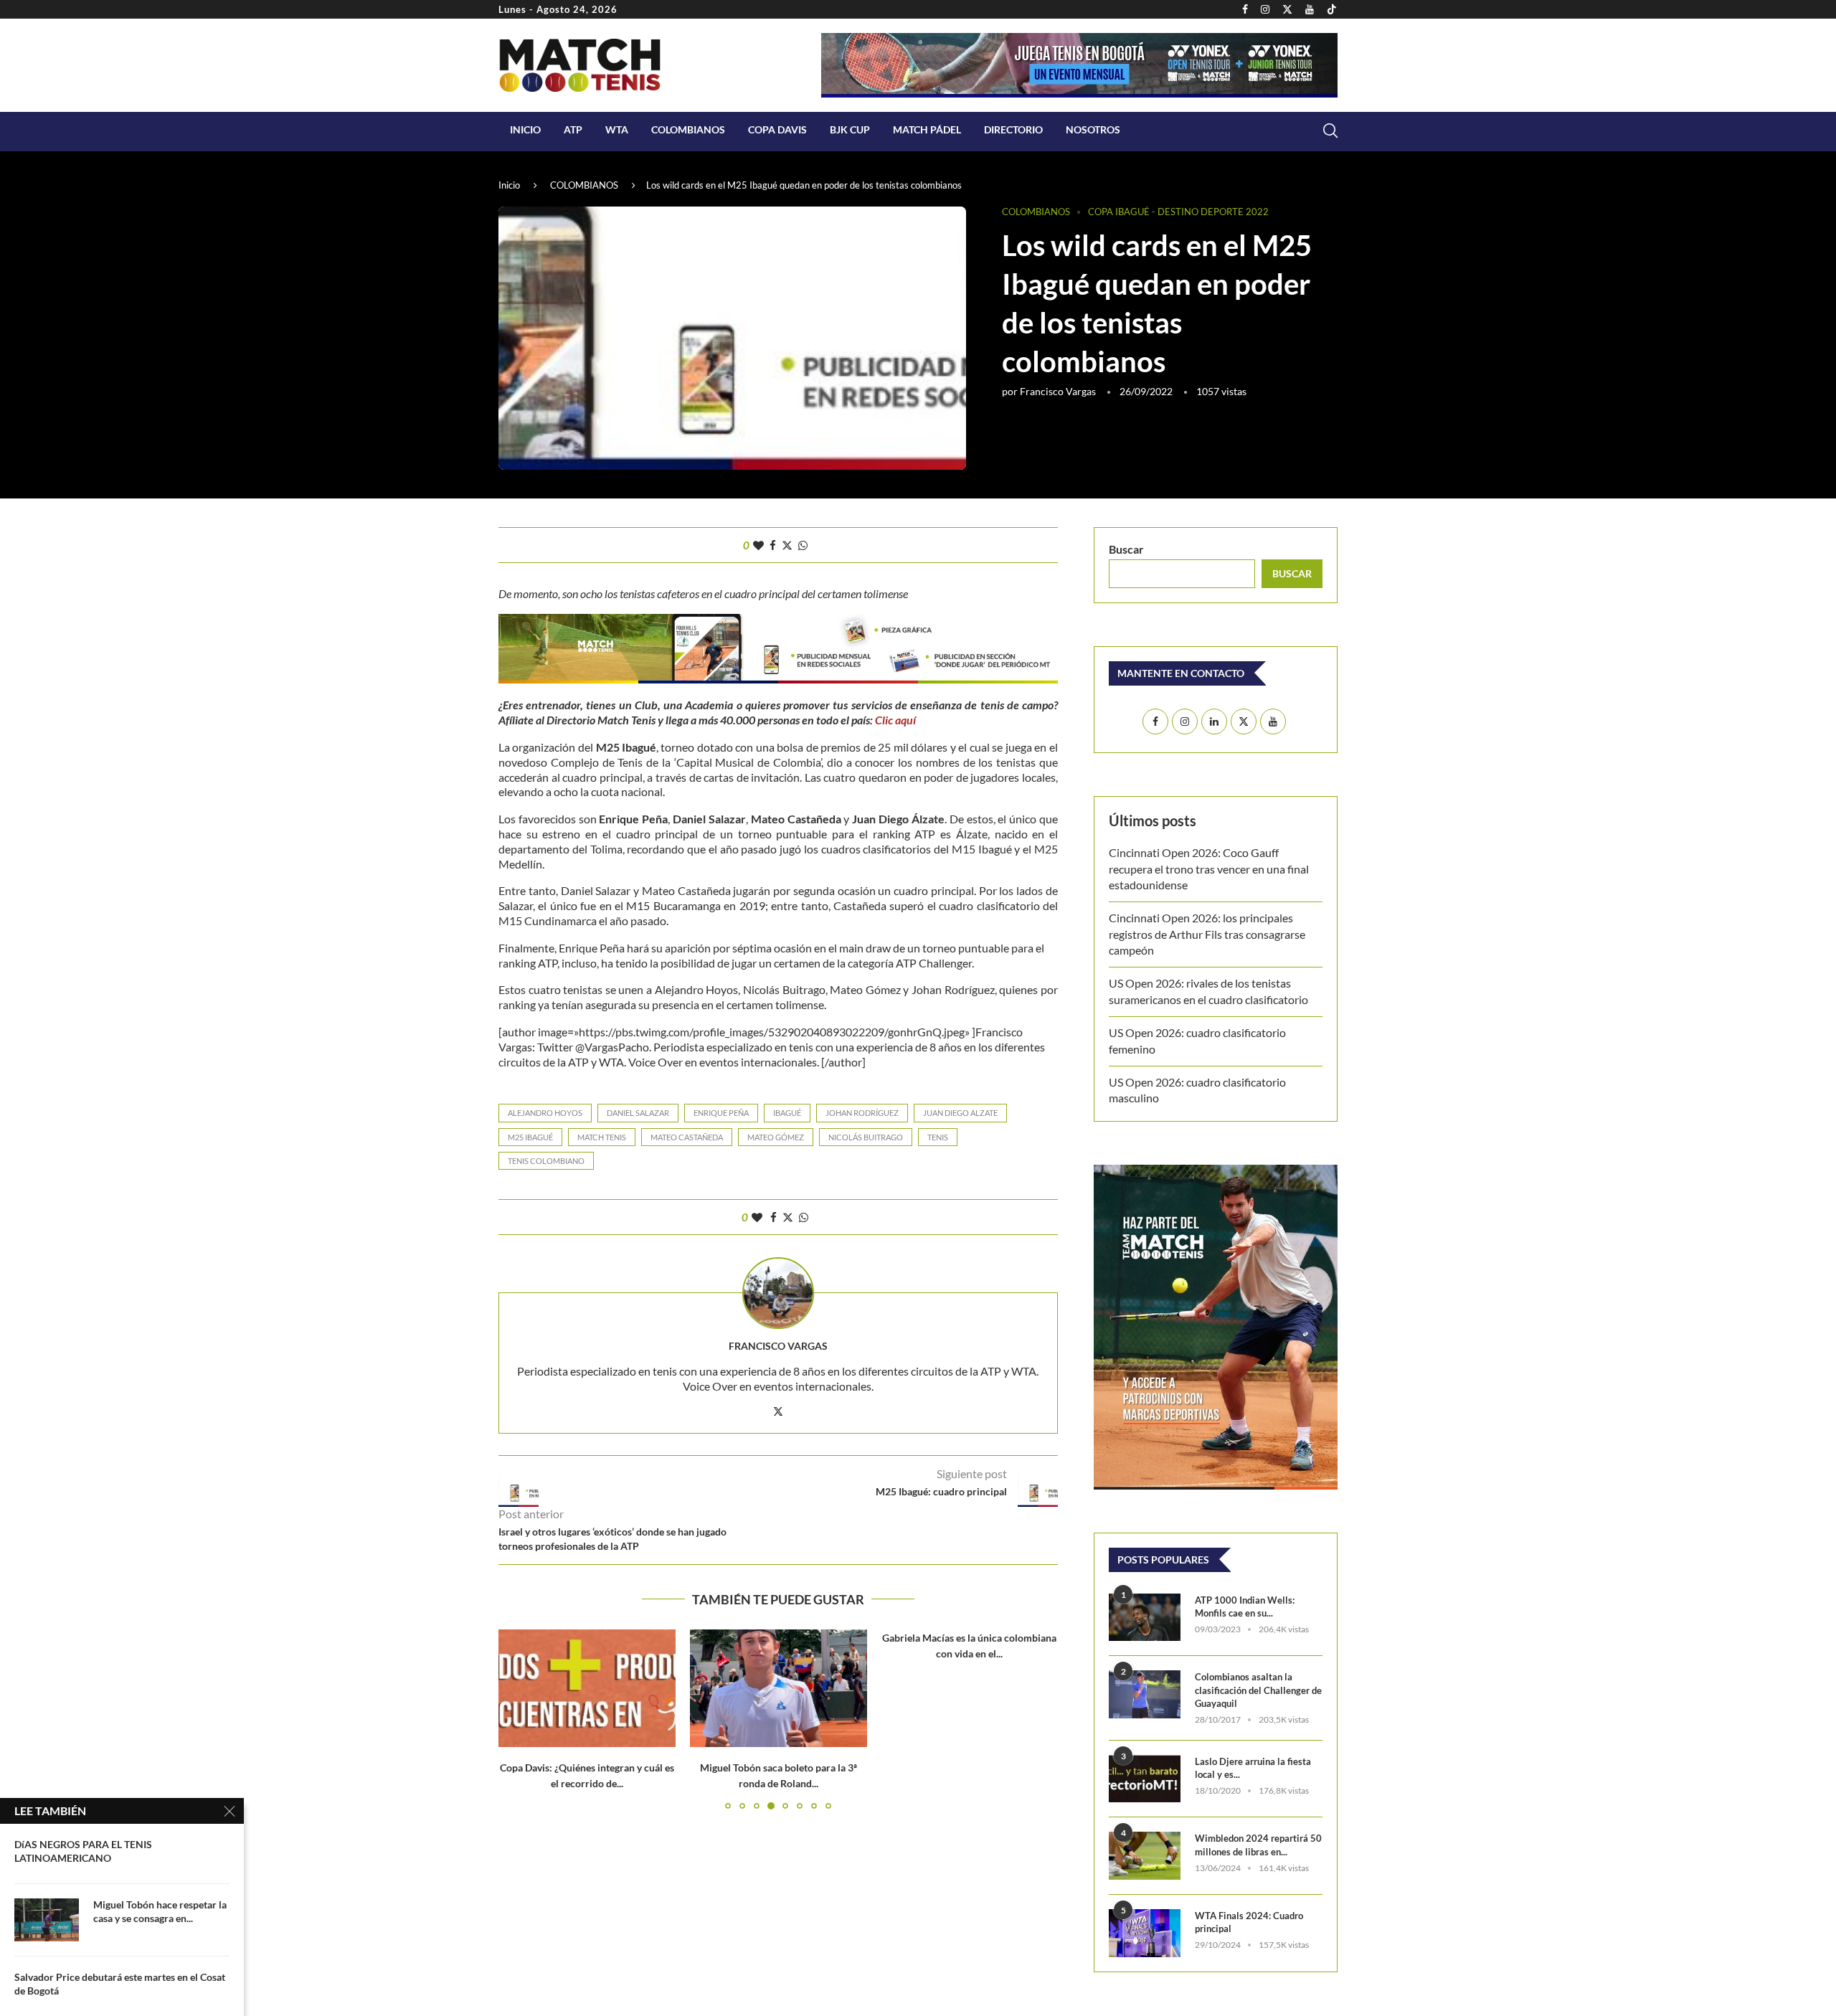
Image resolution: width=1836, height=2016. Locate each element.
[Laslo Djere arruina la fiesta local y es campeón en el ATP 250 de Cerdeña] (1145, 1779)
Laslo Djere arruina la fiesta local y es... (1253, 1768)
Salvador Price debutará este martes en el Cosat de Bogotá (120, 1984)
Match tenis (602, 1137)
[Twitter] (1287, 9)
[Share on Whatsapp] (803, 545)
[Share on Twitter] (787, 545)
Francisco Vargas (1058, 391)
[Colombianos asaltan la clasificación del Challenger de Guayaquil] (1145, 1694)
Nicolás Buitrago (866, 1137)
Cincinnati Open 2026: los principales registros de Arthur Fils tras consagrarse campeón (1207, 934)
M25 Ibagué (530, 1137)
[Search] (1330, 131)
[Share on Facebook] (773, 545)
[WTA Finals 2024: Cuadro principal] (1145, 1933)
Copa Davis (777, 129)
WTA (617, 129)
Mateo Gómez (776, 1137)
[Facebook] (1245, 9)
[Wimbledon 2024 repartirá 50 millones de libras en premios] (1145, 1856)
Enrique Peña (721, 1113)
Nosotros (1093, 129)
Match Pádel (927, 129)
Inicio (525, 129)
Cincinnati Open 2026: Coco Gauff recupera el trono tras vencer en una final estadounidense (1209, 869)
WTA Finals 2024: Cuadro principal (1249, 1922)
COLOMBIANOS (688, 129)
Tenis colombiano (546, 1161)
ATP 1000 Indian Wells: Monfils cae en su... (1245, 1606)
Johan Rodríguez (862, 1113)
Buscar (1126, 549)
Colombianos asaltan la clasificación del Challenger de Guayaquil (1258, 1690)
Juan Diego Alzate (960, 1113)
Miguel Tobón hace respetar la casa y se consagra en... (160, 1911)
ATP (573, 129)
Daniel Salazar (638, 1113)
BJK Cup (850, 129)
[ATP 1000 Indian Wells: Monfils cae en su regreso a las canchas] (1145, 1618)
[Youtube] (1310, 9)
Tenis (938, 1137)
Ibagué (787, 1113)
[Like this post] (758, 545)
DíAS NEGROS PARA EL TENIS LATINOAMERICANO (83, 1851)
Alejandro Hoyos (545, 1113)
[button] (518, 1718)
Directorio (1013, 129)
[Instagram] (1265, 9)
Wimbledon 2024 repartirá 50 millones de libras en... (1258, 1845)
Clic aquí (894, 720)
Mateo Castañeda (687, 1137)
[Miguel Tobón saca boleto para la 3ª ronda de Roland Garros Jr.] (779, 1688)
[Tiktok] (1332, 9)
